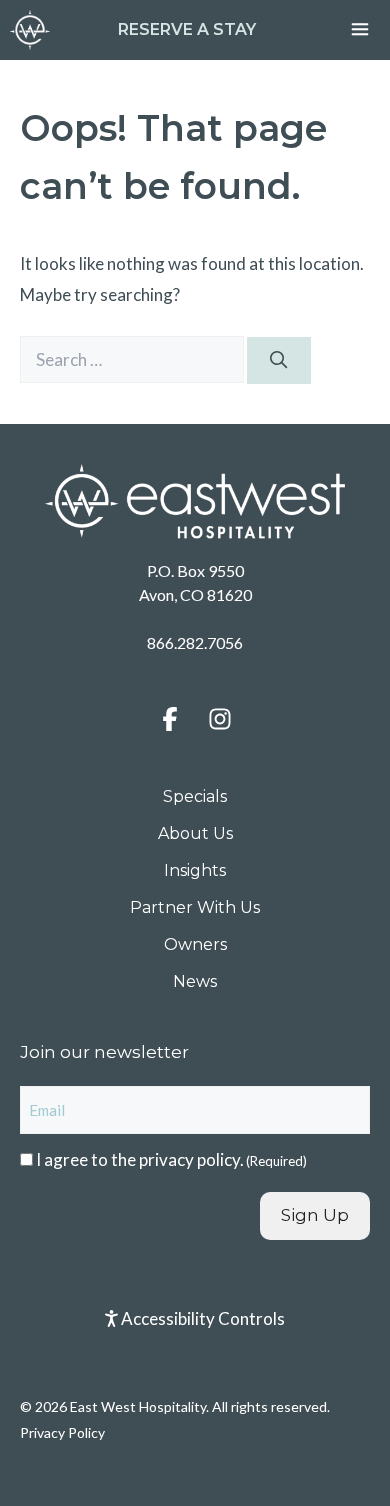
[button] (170, 719)
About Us (195, 833)
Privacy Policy (62, 1432)
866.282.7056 (195, 642)
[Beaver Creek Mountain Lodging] (30, 30)
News (195, 981)
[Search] (279, 361)
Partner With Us (195, 907)
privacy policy (189, 1159)
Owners (195, 944)
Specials (195, 796)
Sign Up (315, 1215)
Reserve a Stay (187, 29)
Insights (195, 870)
